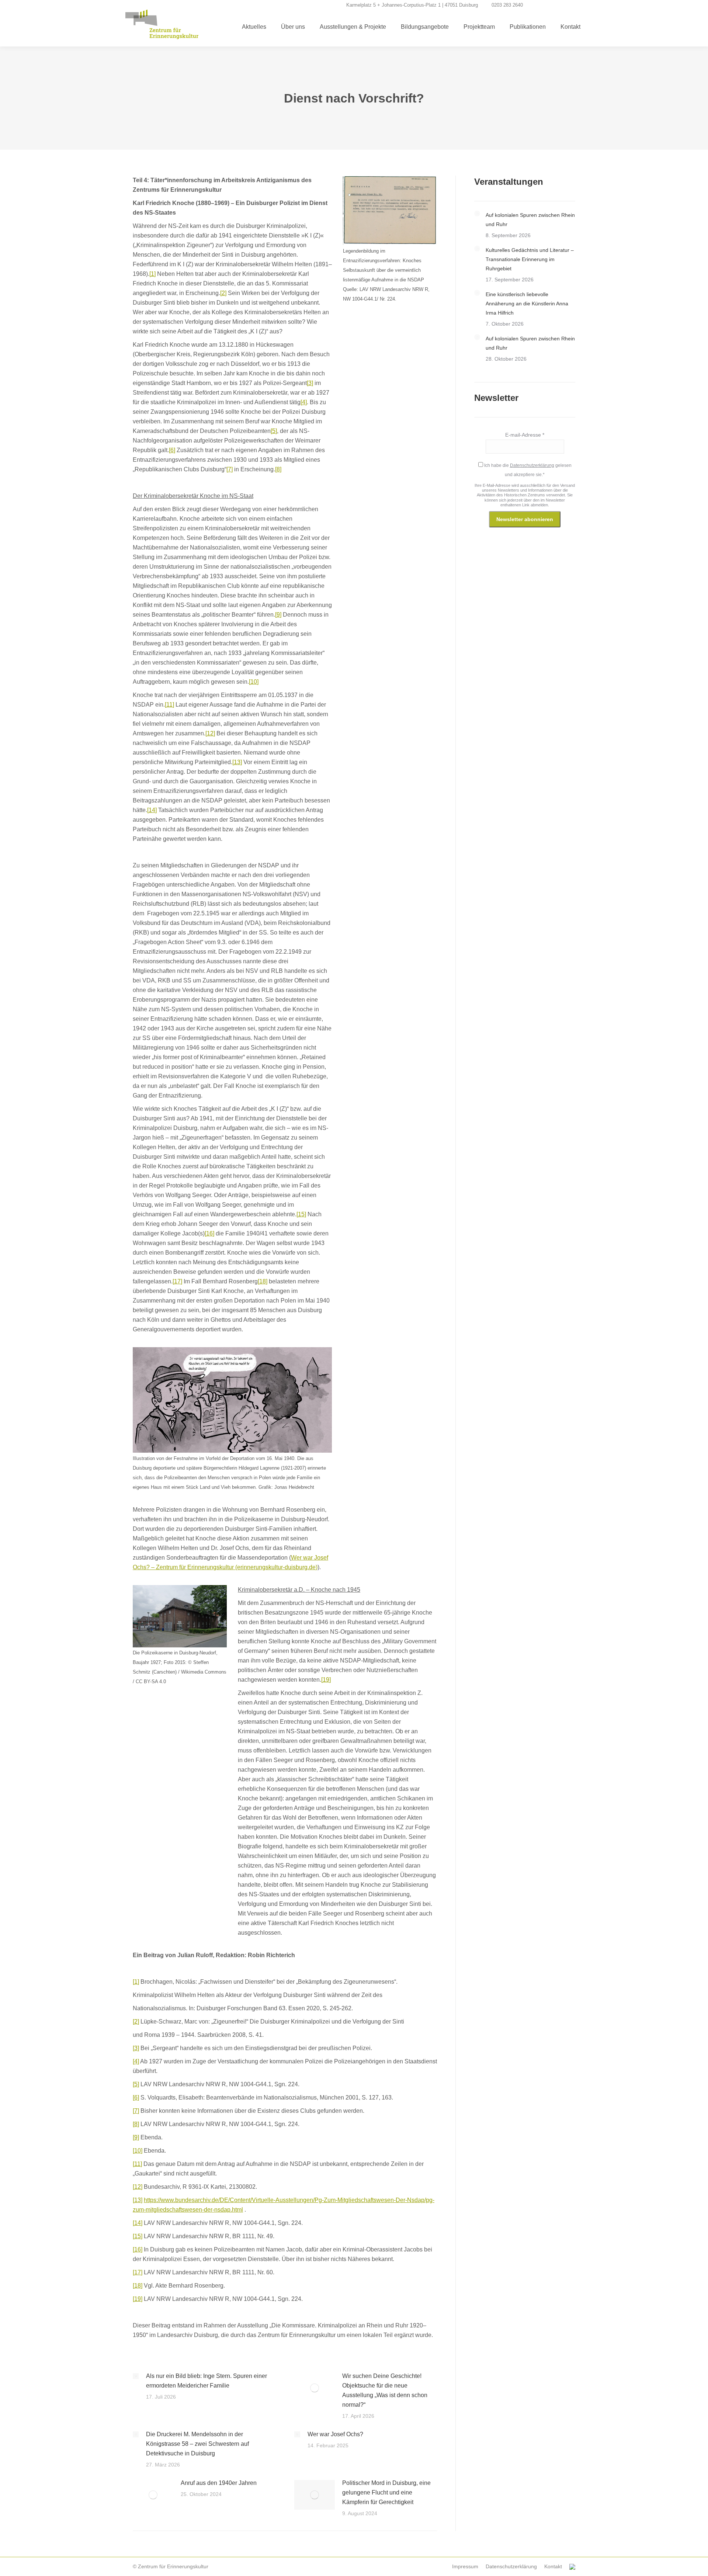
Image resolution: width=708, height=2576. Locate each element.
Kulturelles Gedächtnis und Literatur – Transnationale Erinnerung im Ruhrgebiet (530, 259)
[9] (278, 615)
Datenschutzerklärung (532, 465)
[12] (210, 733)
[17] (177, 1281)
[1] (152, 274)
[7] (230, 469)
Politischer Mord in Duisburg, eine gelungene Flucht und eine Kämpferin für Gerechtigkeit (386, 2492)
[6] (172, 450)
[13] (237, 762)
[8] (278, 469)
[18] (263, 1281)
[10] (254, 682)
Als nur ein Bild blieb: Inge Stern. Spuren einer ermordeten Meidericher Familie (206, 2381)
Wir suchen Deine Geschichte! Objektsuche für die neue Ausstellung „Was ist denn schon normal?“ (385, 2390)
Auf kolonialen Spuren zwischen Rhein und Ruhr (530, 220)
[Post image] (136, 2376)
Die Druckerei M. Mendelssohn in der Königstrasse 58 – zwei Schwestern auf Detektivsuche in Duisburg (197, 2444)
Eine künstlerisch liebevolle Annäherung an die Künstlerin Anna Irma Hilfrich (527, 304)
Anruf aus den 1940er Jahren (219, 2483)
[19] (326, 1680)
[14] (152, 810)
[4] (304, 402)
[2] (223, 293)
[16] (209, 1233)
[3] (310, 383)
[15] (301, 1214)
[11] (169, 705)
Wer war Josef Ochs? (335, 2434)
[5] (274, 431)
